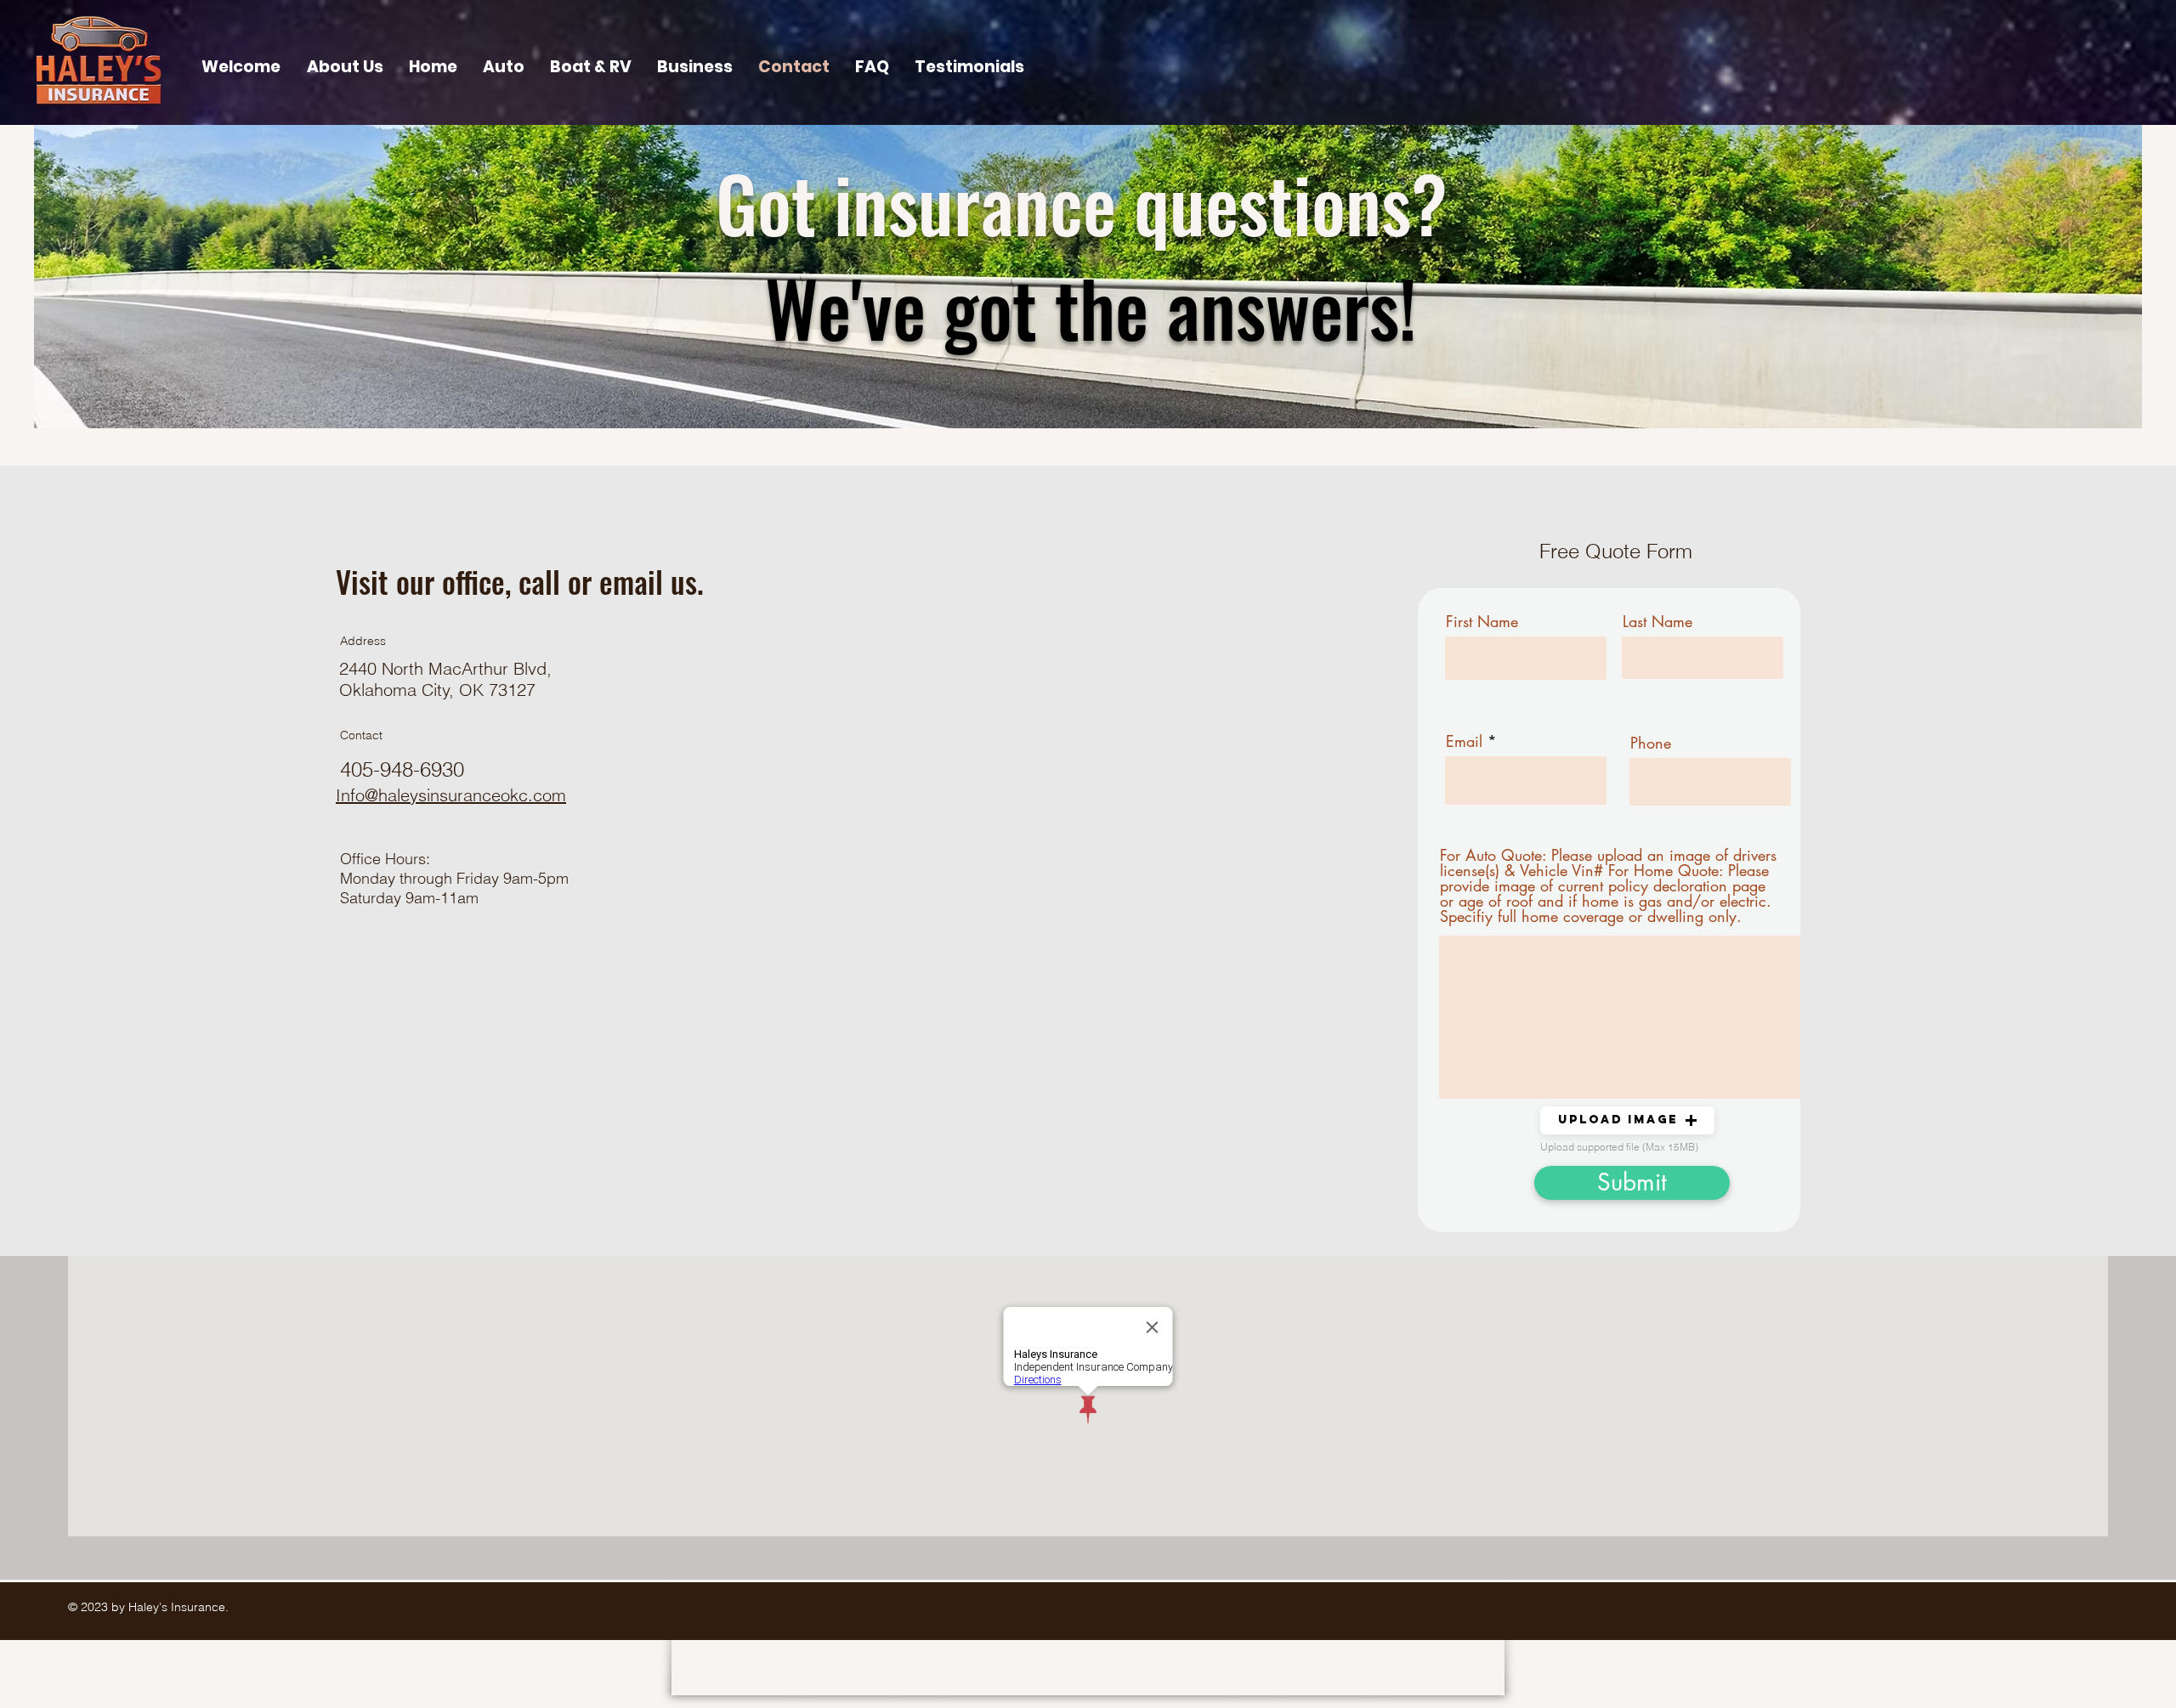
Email (1464, 741)
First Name (1482, 621)
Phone (1651, 743)
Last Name (1657, 621)
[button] (1627, 1120)
